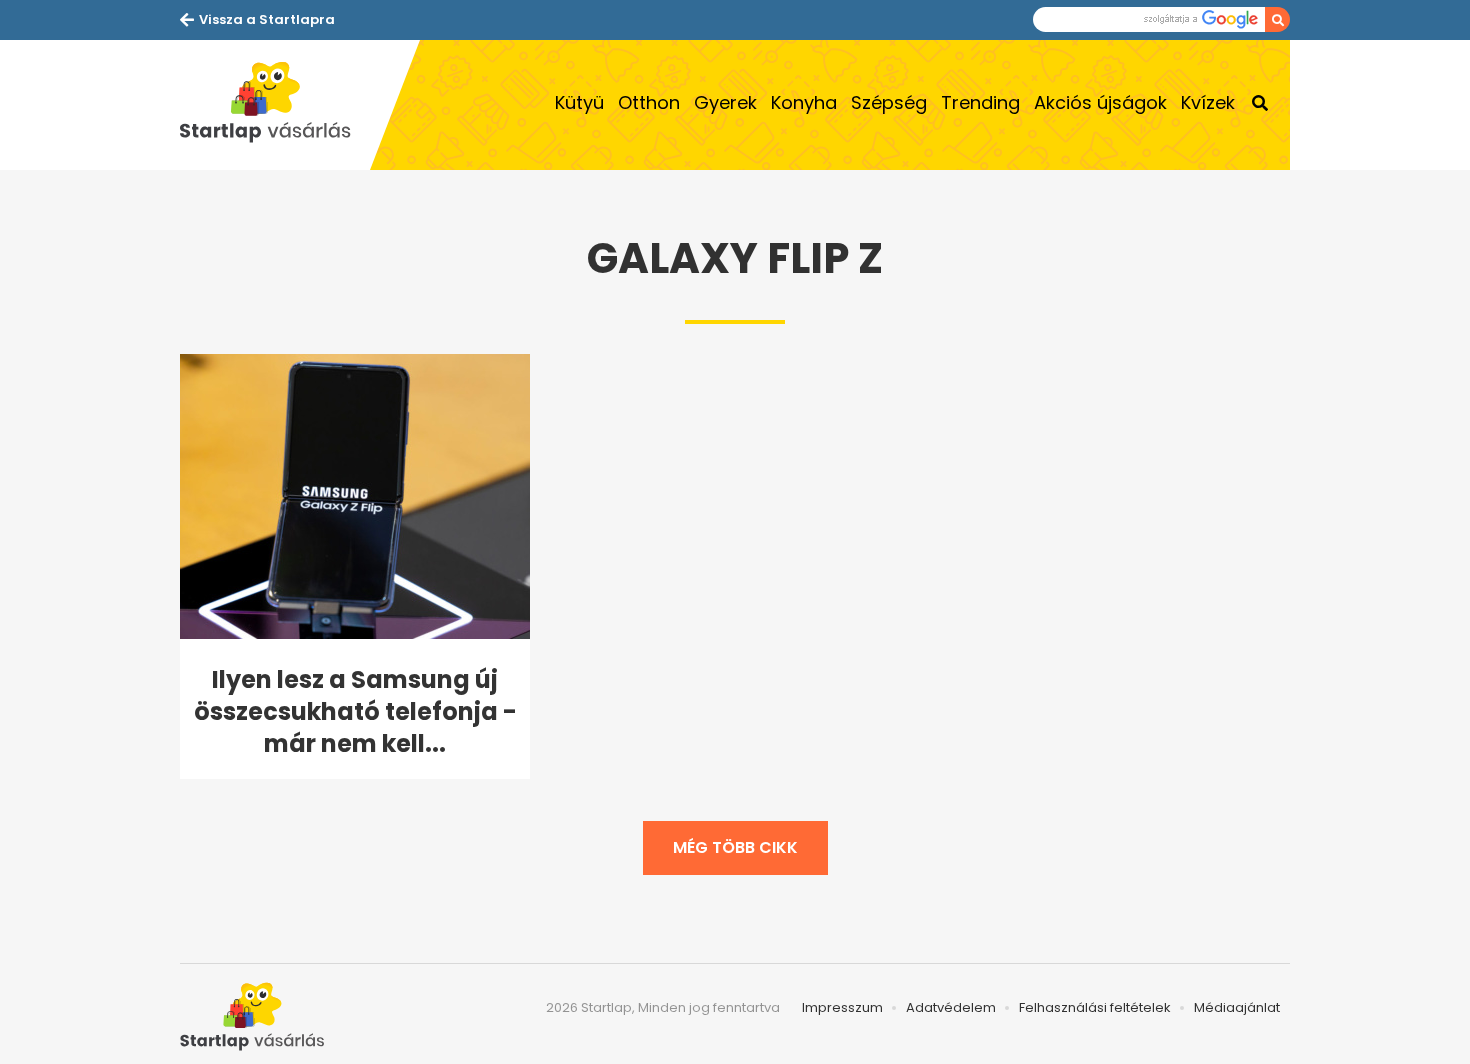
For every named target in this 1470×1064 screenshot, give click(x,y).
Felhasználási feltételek (1095, 1007)
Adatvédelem (951, 1007)
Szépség (889, 102)
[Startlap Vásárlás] (275, 105)
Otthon (649, 102)
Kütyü (579, 102)
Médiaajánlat (1237, 1007)
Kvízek (1208, 102)
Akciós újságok (1100, 102)
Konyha (804, 102)
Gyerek (725, 102)
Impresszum (842, 1007)
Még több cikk (735, 847)
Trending (980, 102)
